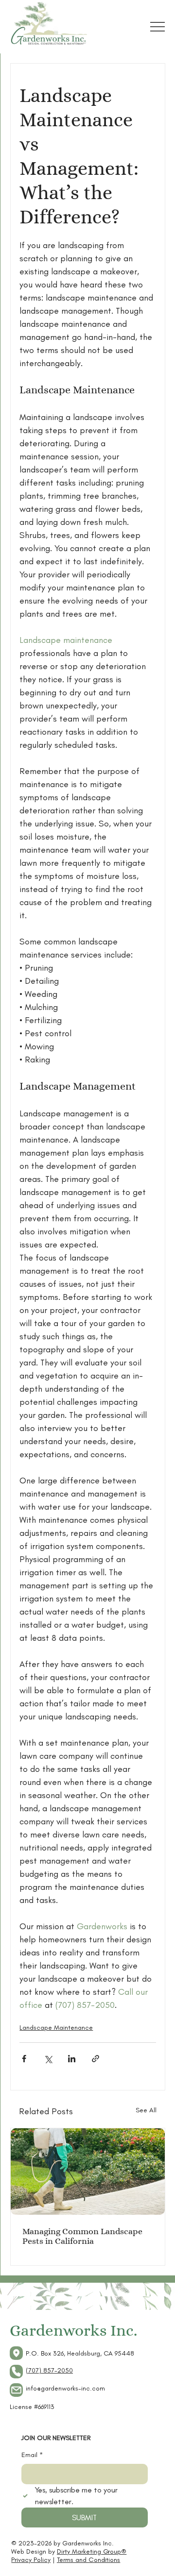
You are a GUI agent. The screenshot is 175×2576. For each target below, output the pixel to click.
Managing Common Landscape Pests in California (82, 2236)
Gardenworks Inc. (73, 2330)
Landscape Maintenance (56, 2028)
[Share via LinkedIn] (72, 2059)
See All (146, 2110)
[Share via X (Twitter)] (48, 2059)
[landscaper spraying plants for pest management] (88, 2172)
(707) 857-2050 (49, 2370)
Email (32, 2455)
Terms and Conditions (88, 2560)
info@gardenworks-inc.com (65, 2388)
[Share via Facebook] (24, 2059)
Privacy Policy (31, 2560)
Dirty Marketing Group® (92, 2551)
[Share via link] (96, 2059)
